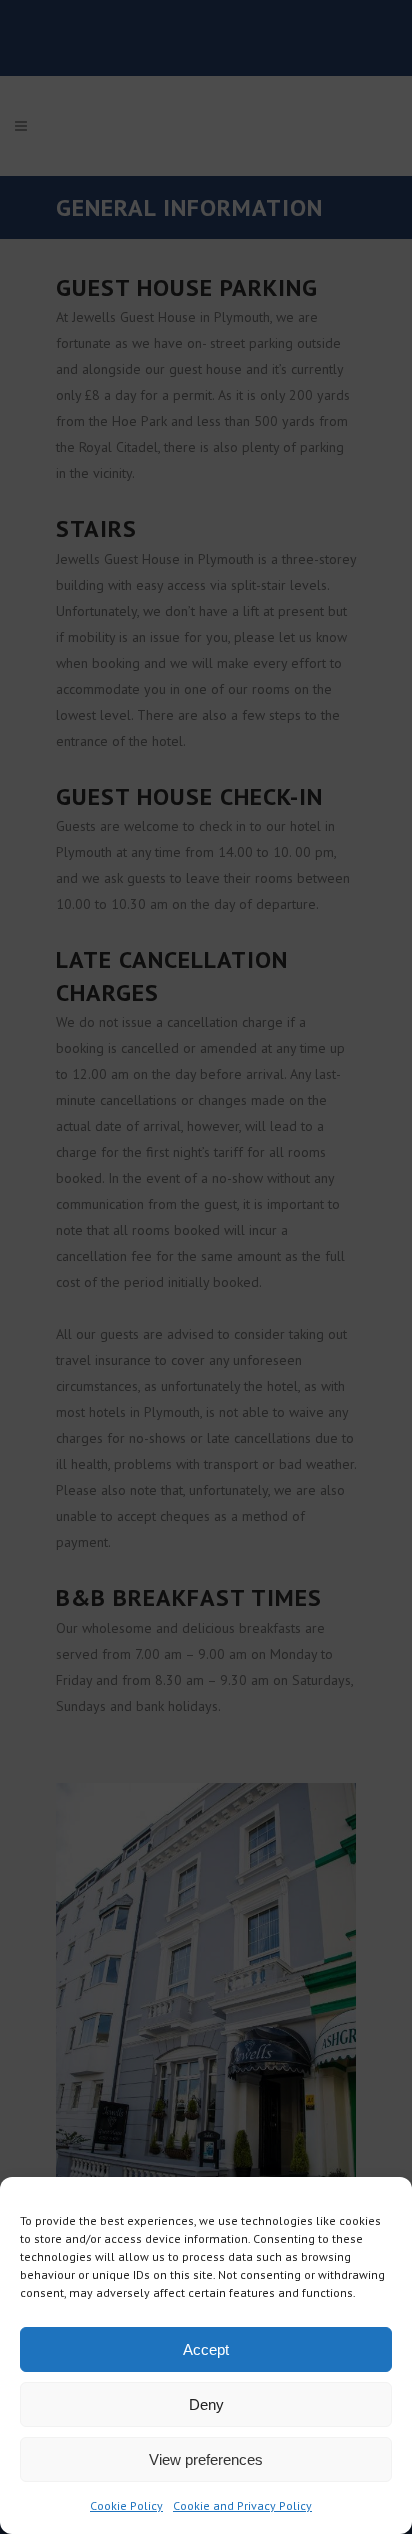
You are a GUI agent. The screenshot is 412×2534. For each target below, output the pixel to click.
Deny (206, 2404)
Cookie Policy (126, 2505)
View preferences (206, 2459)
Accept (206, 2349)
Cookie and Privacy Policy (242, 2505)
